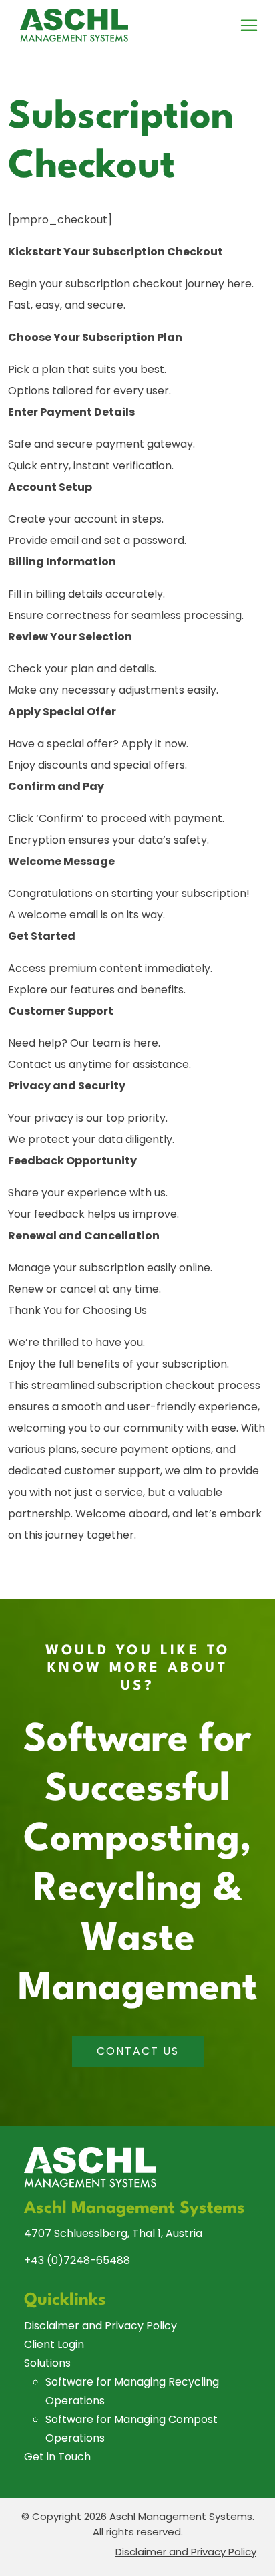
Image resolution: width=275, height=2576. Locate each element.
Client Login (54, 2344)
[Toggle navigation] (249, 25)
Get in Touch (57, 2457)
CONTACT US (138, 2051)
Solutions (47, 2363)
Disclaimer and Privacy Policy (100, 2326)
